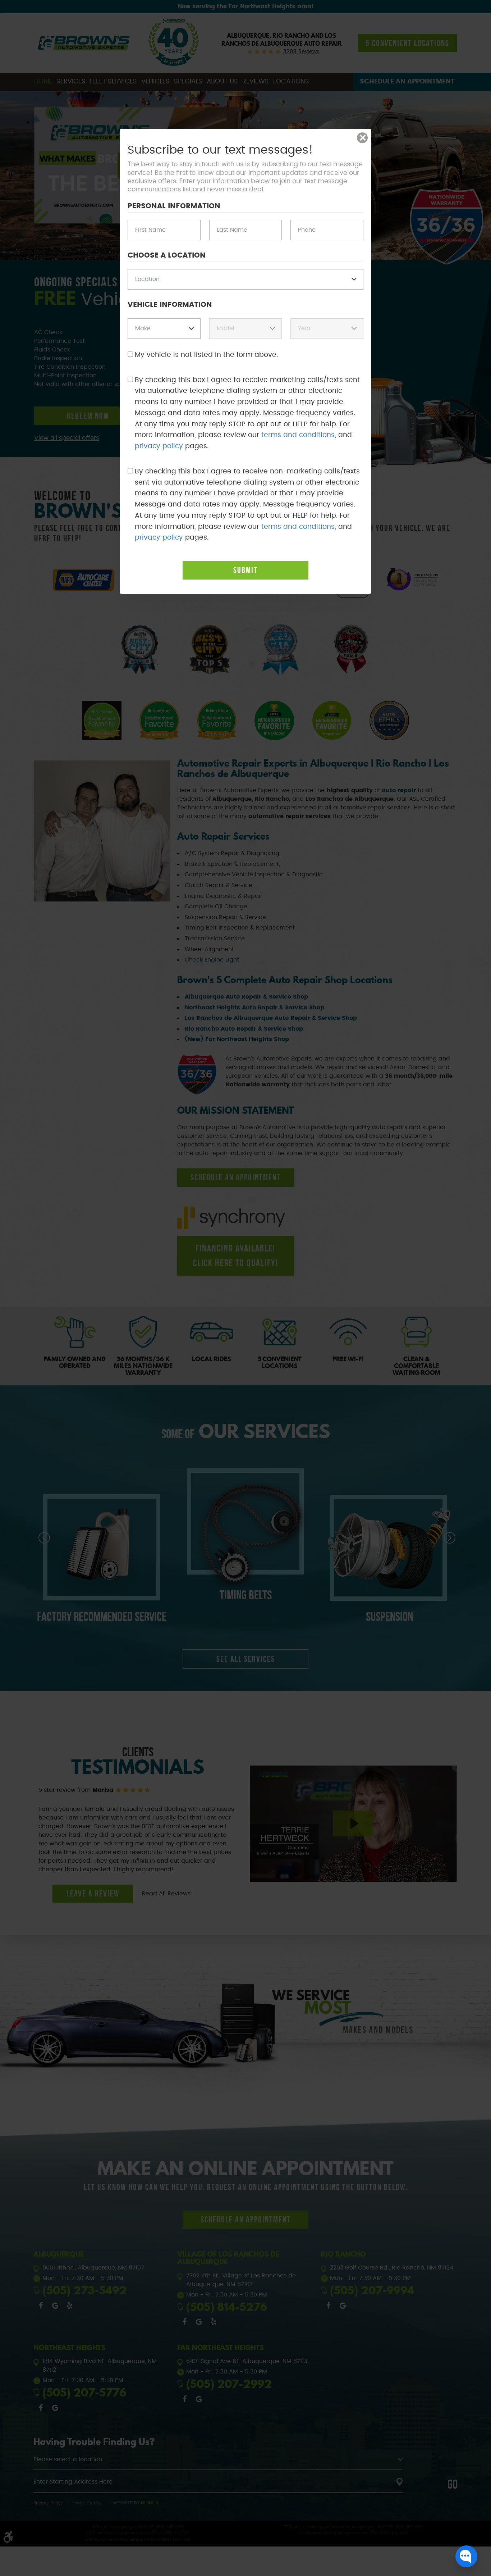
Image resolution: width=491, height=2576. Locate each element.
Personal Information (174, 206)
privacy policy (159, 446)
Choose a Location (167, 255)
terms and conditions (298, 435)
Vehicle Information (170, 305)
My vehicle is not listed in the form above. (206, 355)
